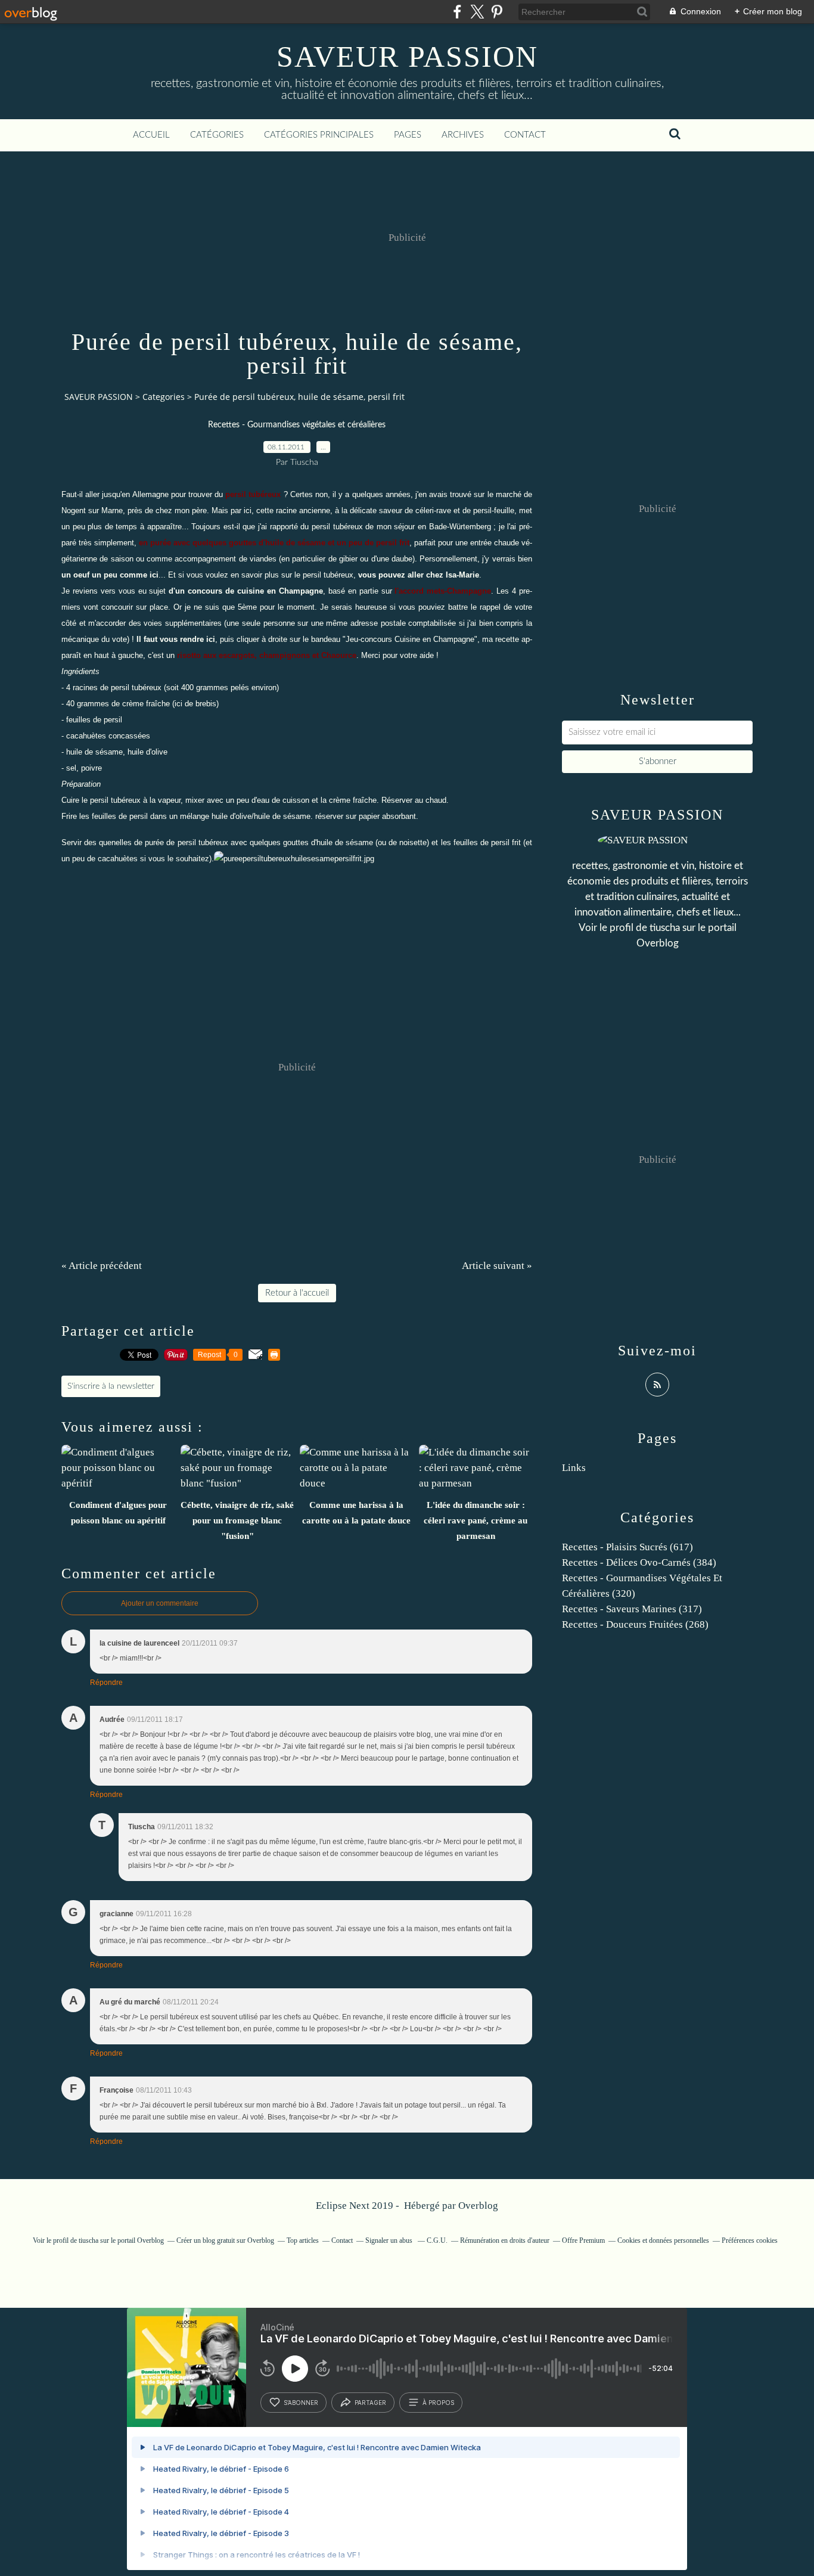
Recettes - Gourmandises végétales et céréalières (297, 425)
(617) (627, 1547)
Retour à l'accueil (297, 1293)
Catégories (217, 135)
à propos (438, 2403)
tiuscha (665, 928)
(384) (639, 1562)
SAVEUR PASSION (407, 57)
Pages (408, 135)
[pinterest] (497, 12)
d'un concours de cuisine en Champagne (246, 591)
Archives (463, 135)
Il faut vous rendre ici (176, 639)
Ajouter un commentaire (160, 1603)
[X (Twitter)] (477, 12)
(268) (635, 1624)
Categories (164, 397)
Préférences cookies (750, 2240)
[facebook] (457, 12)
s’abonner (301, 2403)
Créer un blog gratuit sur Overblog (225, 2240)
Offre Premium (583, 2240)
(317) (632, 1609)
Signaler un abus (390, 2240)
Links (574, 1468)
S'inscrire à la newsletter (111, 1386)
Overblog (478, 2206)
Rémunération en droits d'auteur (505, 2240)
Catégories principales (319, 135)
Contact (525, 135)
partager (370, 2403)
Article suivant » (497, 1266)
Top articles (303, 2240)
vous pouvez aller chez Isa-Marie (419, 575)
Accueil (151, 135)
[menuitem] (151, 135)
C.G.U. (437, 2240)
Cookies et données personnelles (663, 2240)
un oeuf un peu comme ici (110, 575)
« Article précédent (102, 1266)
